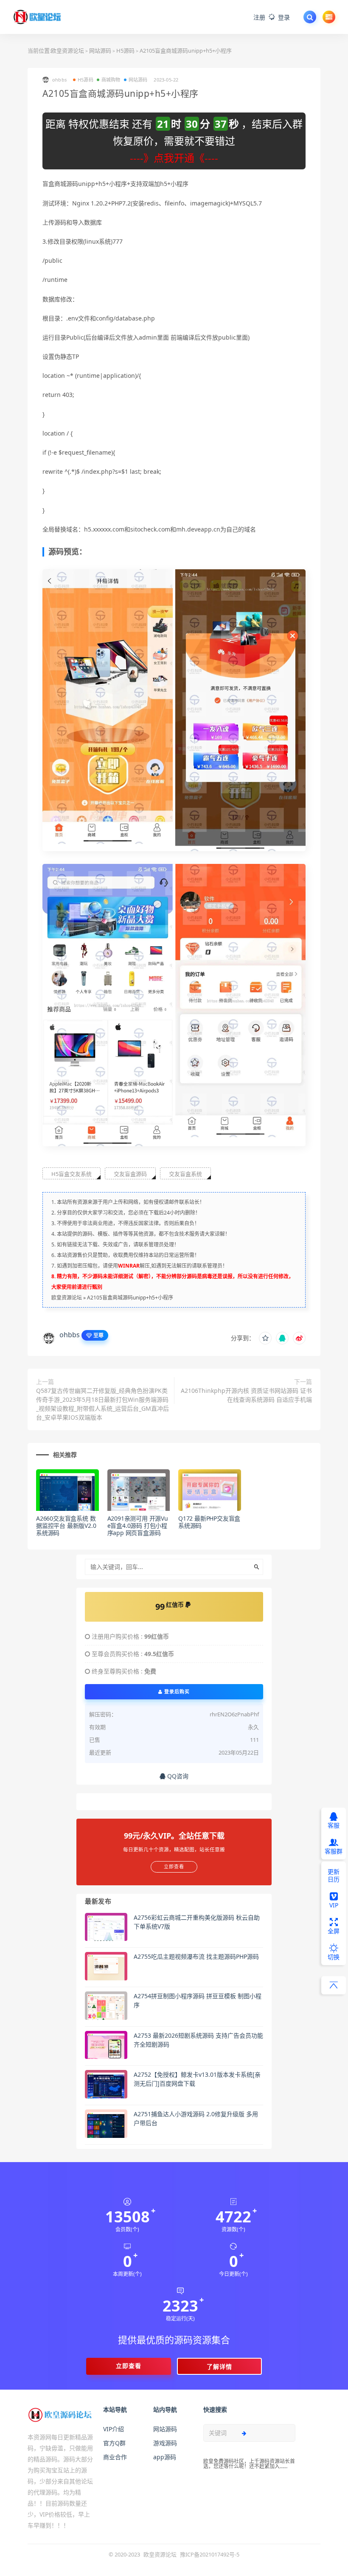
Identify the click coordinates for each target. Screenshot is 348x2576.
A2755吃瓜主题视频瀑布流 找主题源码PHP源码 (196, 1956)
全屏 (334, 1931)
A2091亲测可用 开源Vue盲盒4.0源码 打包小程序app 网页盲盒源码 (138, 1526)
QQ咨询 (177, 1776)
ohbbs (70, 1335)
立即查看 (129, 2366)
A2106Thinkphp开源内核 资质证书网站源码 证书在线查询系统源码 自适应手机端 (246, 1395)
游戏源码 (165, 2443)
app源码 (165, 2457)
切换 (334, 1957)
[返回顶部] (334, 1985)
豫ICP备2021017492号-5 (210, 2554)
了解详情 (219, 2366)
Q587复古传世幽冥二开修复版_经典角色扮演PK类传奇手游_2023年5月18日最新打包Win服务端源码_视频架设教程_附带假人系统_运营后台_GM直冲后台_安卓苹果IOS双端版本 (102, 1404)
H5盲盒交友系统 (72, 1174)
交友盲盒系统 (185, 1174)
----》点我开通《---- (174, 158)
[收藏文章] (265, 1338)
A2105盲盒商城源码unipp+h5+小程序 (130, 1298)
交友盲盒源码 (130, 1174)
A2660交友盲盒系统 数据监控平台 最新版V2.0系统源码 (66, 1526)
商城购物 (111, 80)
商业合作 (115, 2457)
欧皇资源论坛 (67, 51)
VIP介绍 (114, 2429)
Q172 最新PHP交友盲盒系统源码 (209, 1522)
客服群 (334, 1851)
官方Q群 (114, 2443)
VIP (334, 1905)
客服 (334, 1825)
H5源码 (125, 51)
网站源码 (100, 51)
